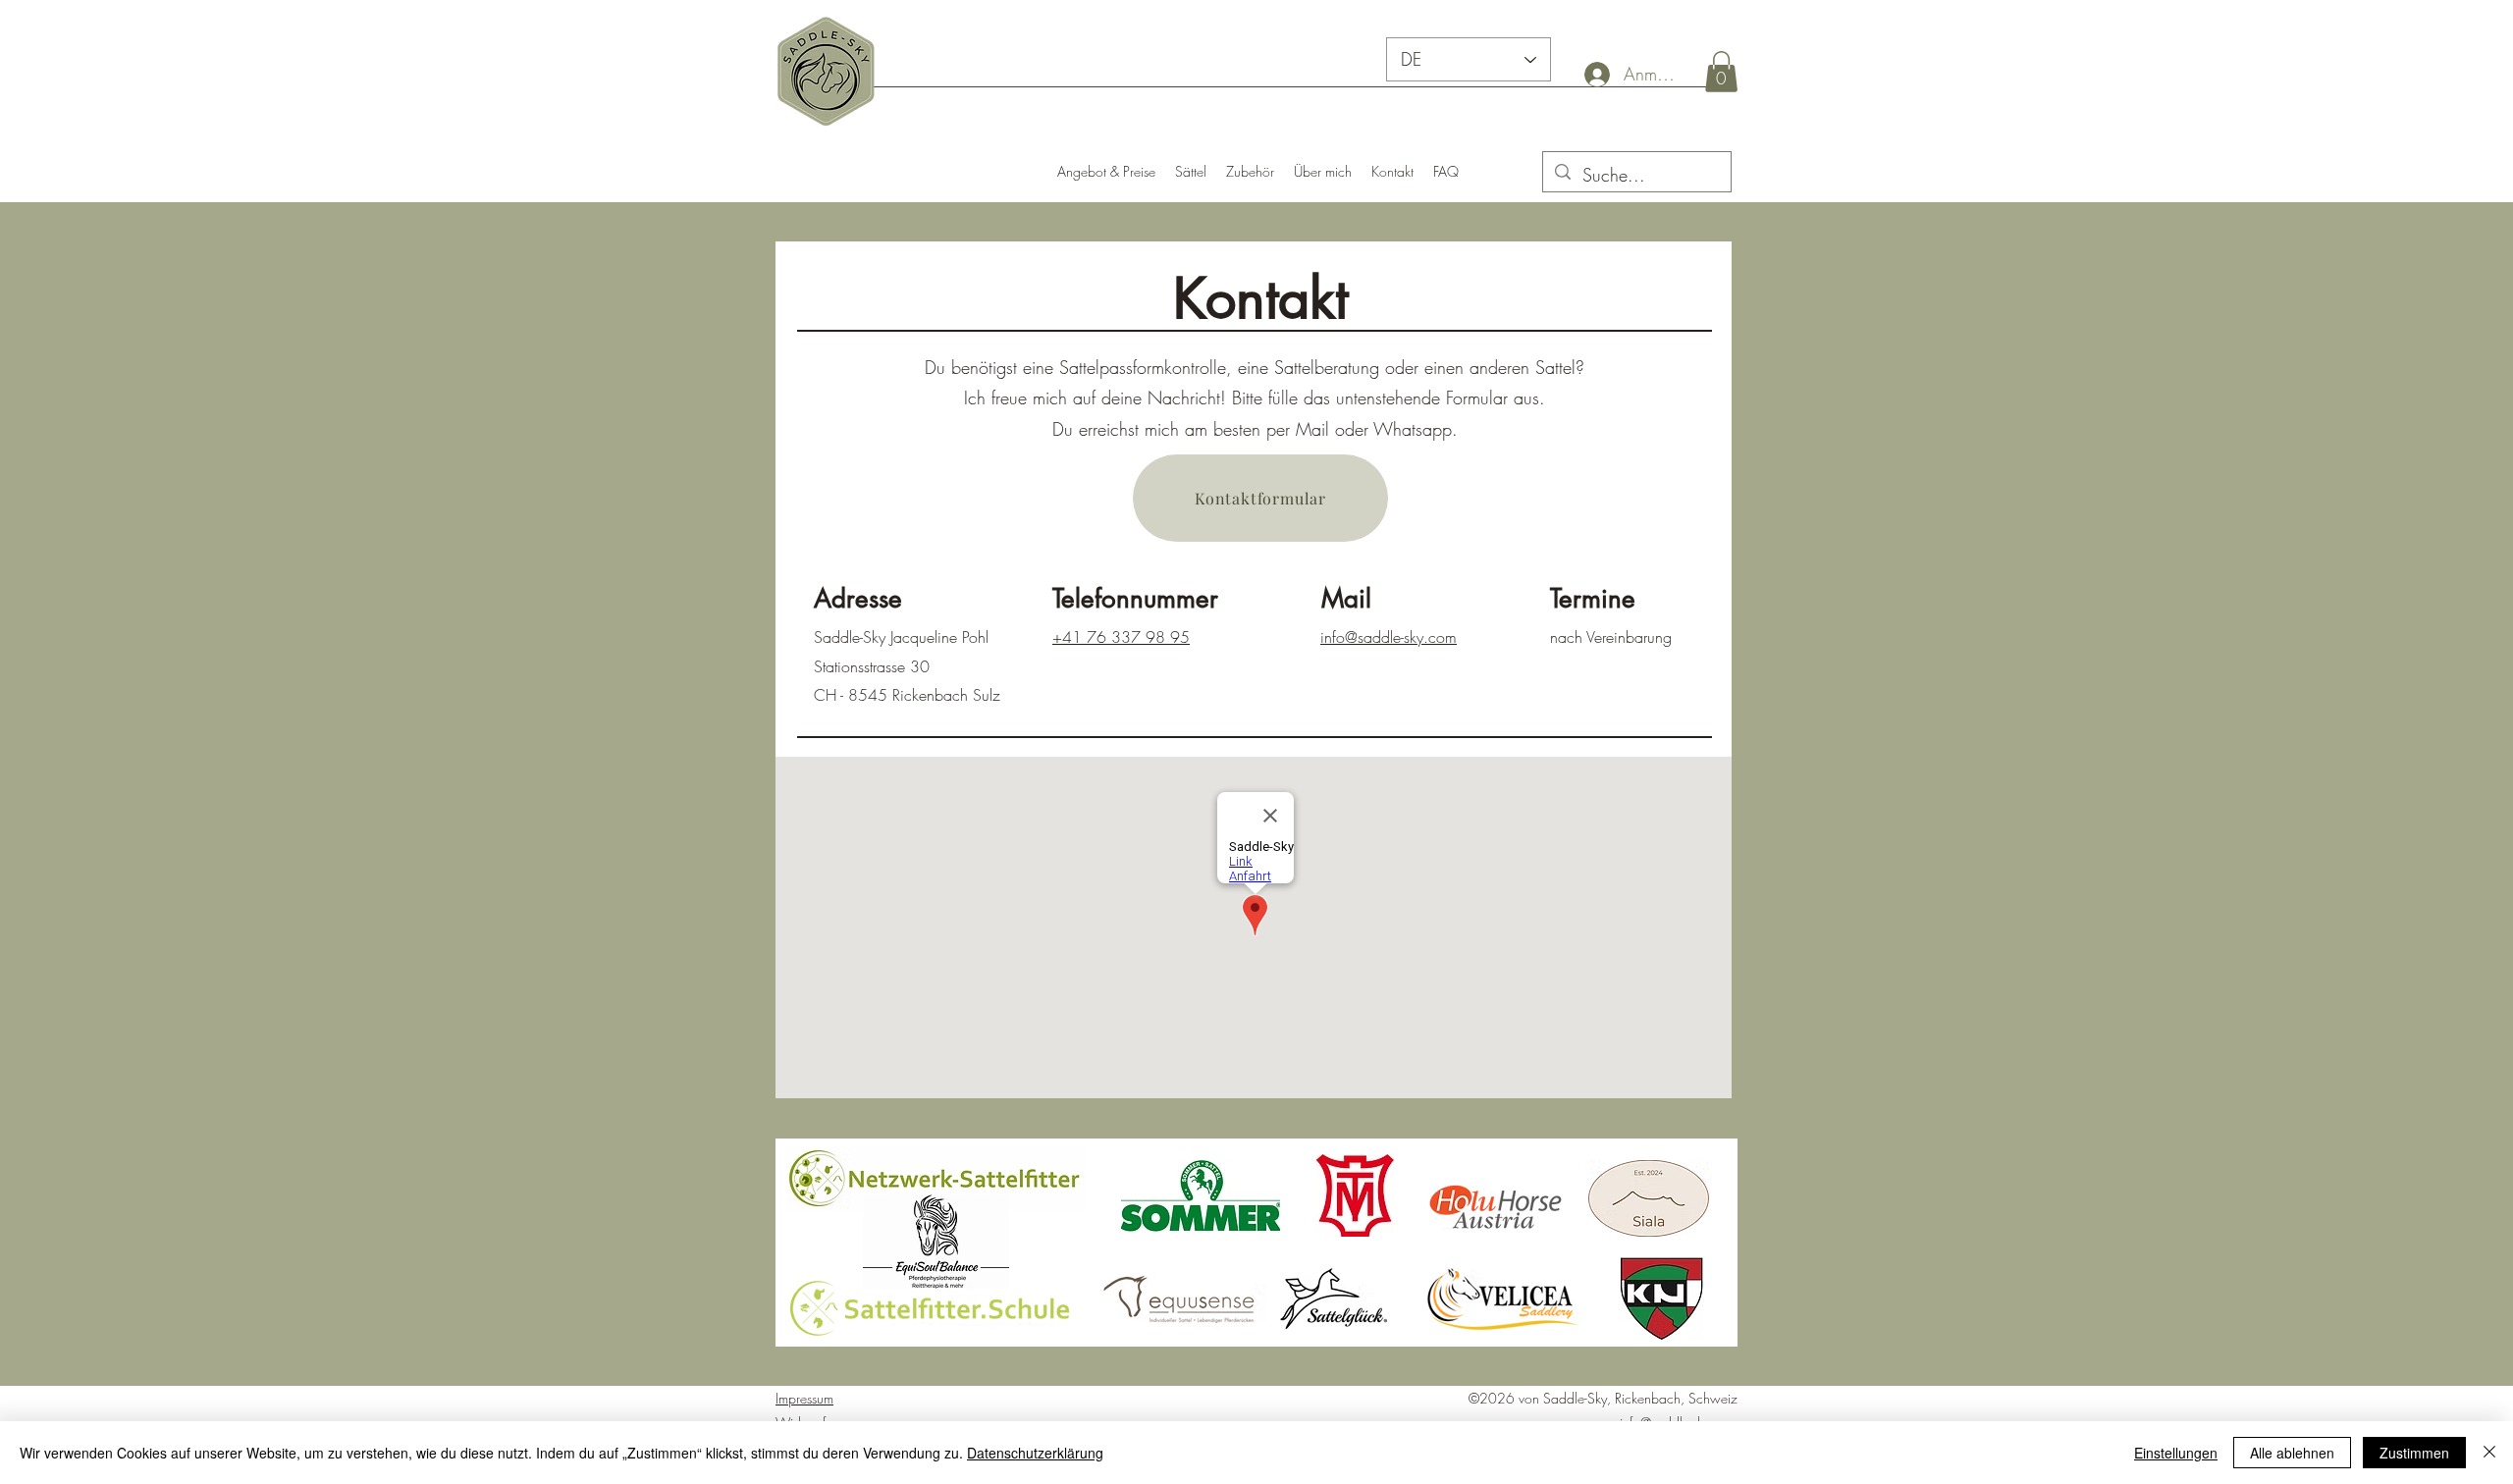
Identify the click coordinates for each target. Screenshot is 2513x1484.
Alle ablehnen (2292, 1453)
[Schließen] (2489, 1453)
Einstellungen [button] (2176, 1453)
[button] (1721, 72)
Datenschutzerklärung (1035, 1453)
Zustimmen (2414, 1453)
